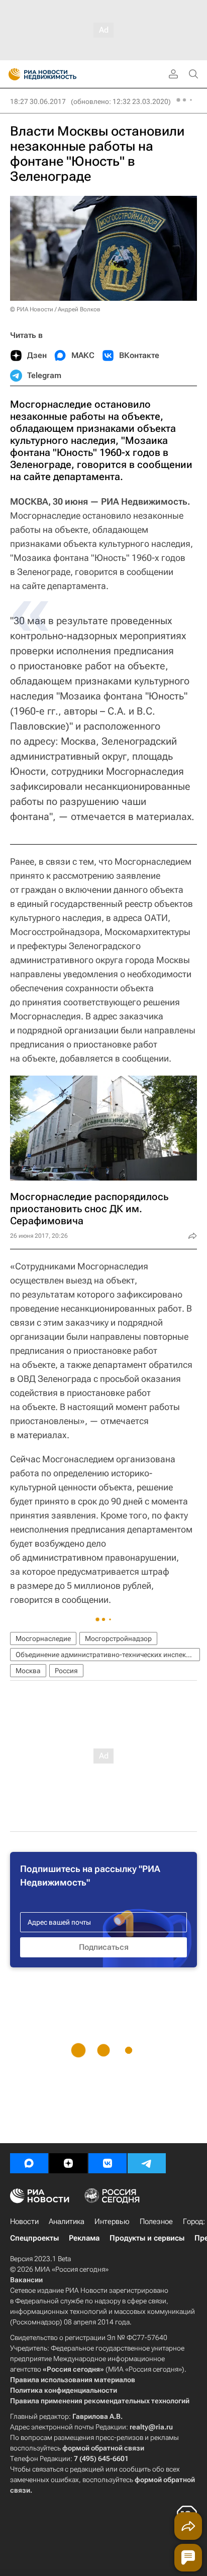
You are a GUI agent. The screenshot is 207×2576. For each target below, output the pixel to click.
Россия (66, 1671)
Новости (24, 2221)
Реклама (84, 2238)
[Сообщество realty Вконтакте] (108, 2163)
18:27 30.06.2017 (38, 101)
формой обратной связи (103, 2448)
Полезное (156, 2221)
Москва (28, 1671)
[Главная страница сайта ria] (11, 74)
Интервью (112, 2221)
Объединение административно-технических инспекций (107, 1655)
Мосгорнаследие (43, 1638)
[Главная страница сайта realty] (60, 74)
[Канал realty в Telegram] (147, 2163)
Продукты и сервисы (147, 2238)
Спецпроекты (34, 2238)
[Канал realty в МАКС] (29, 2163)
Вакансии (26, 2280)
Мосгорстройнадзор (118, 1638)
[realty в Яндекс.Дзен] (68, 2163)
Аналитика (67, 2221)
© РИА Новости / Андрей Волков (55, 309)
